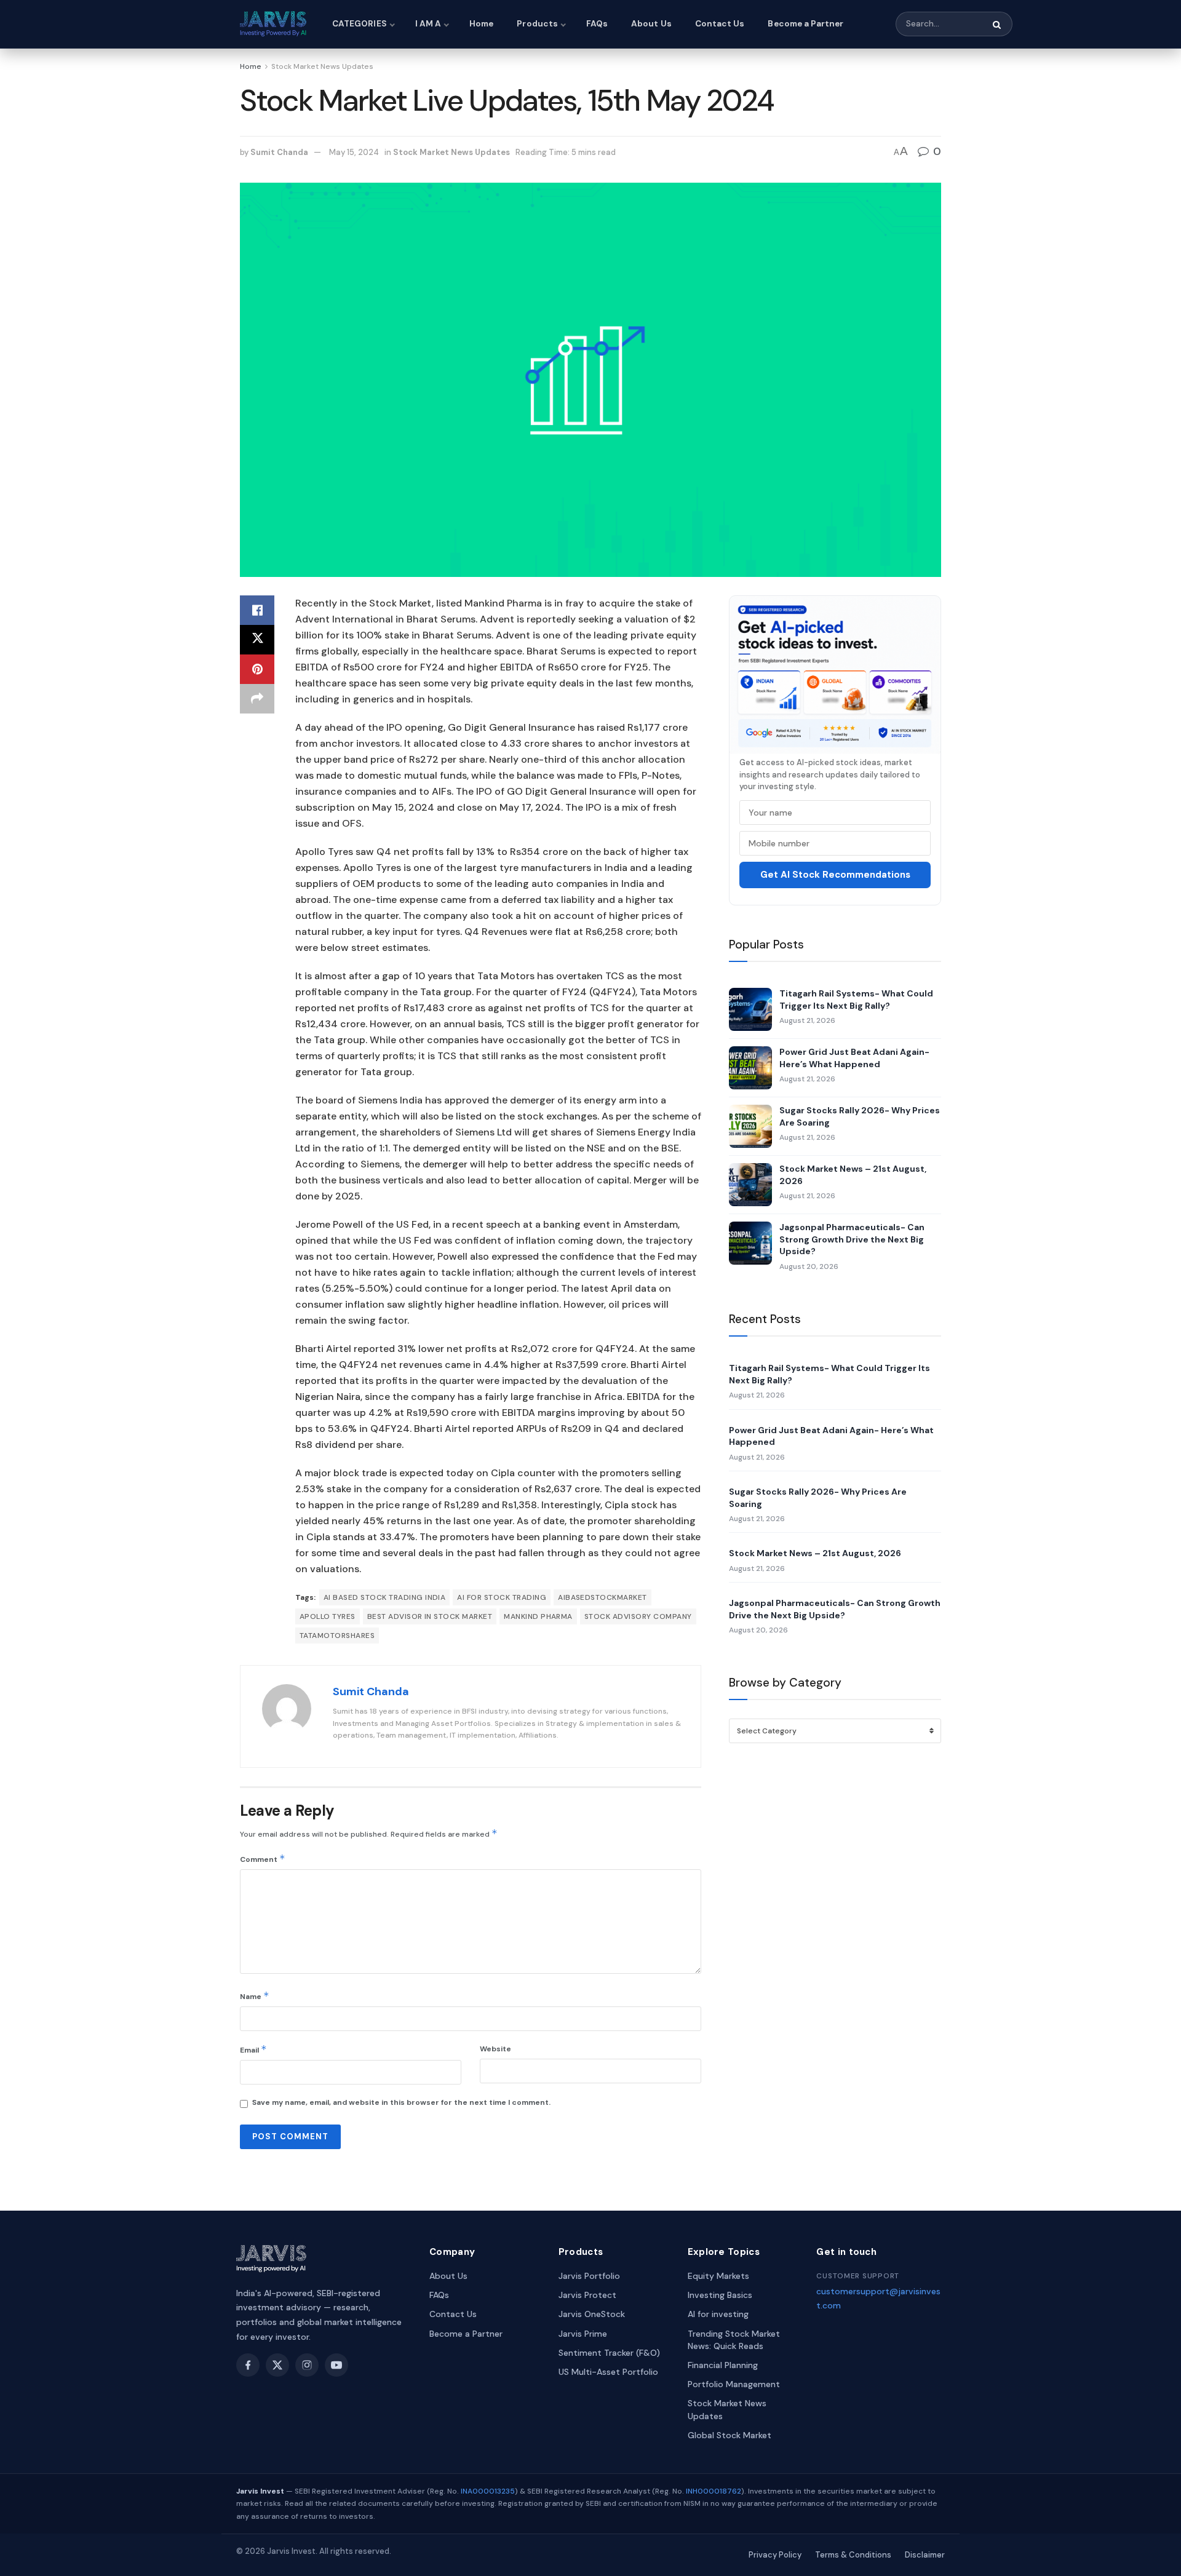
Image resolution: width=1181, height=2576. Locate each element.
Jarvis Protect (587, 2295)
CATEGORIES (360, 24)
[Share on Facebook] (257, 610)
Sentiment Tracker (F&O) (609, 2353)
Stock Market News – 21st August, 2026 (853, 1175)
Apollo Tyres (328, 1616)
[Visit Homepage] (275, 24)
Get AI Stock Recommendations (835, 875)
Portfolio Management (734, 2384)
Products (537, 24)
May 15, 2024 (354, 152)
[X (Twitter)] (277, 2365)
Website (495, 2049)
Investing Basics (720, 2295)
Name (255, 1996)
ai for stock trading (502, 1597)
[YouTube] (336, 2365)
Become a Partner (805, 24)
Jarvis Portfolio (589, 2276)
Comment (263, 1858)
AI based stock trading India (384, 1597)
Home (481, 24)
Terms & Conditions (853, 2555)
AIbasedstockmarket (602, 1597)
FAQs (597, 24)
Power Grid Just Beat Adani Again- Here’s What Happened (854, 1058)
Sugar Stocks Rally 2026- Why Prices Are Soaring (860, 1116)
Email (253, 2049)
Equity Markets (718, 2276)
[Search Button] (998, 25)
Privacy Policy (775, 2555)
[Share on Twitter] (257, 640)
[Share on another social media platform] (257, 699)
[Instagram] (307, 2365)
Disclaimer (925, 2555)
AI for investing (718, 2314)
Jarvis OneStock (592, 2314)
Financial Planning (723, 2365)
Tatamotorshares (337, 1636)
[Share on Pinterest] (257, 669)
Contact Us (720, 24)
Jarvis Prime (583, 2334)
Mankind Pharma (538, 1616)
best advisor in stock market (430, 1616)
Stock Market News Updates (322, 66)
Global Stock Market (730, 2435)
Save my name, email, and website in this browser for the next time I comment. (401, 2102)
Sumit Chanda (279, 152)
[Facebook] (248, 2365)
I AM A (428, 24)
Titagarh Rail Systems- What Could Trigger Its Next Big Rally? (856, 1000)
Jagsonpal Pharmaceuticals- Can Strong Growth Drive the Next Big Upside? (852, 1239)
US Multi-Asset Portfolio (608, 2372)
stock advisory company (638, 1616)
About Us (651, 24)
